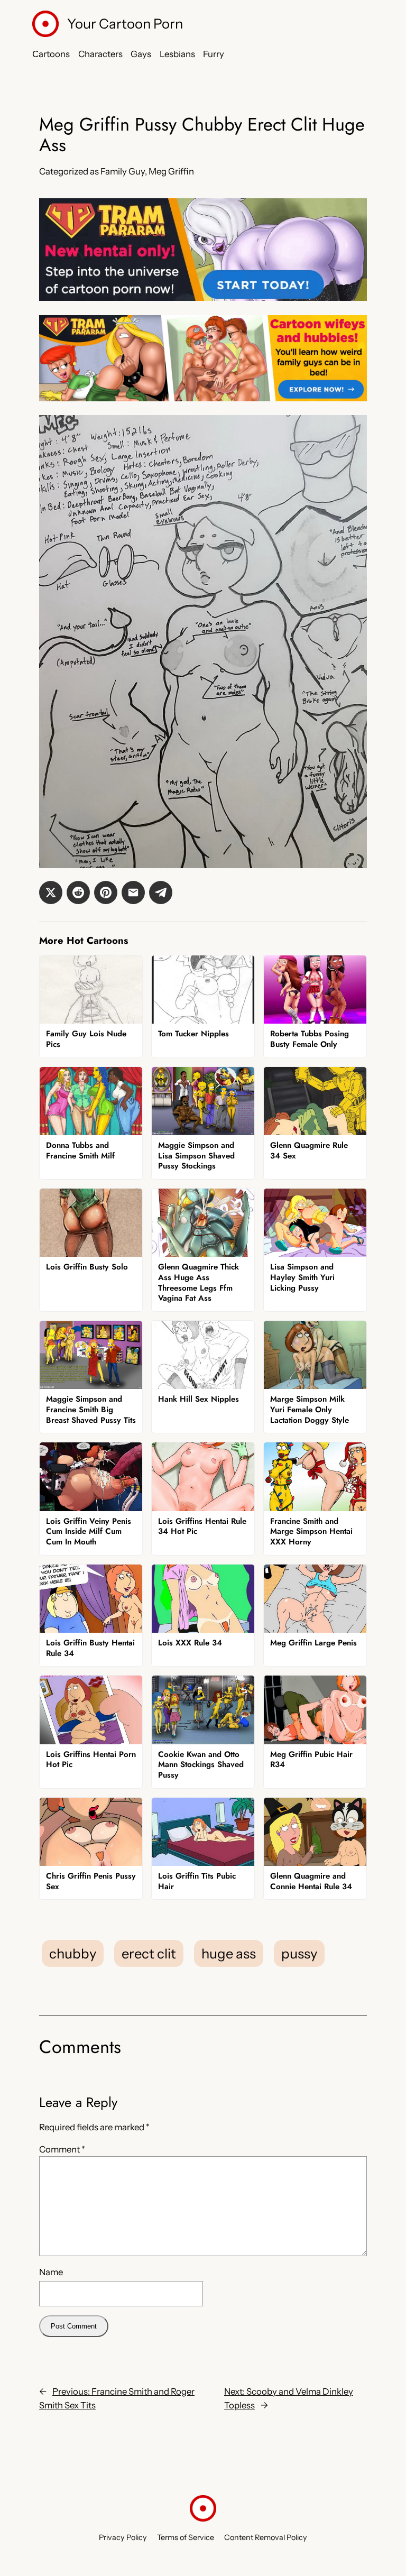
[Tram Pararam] (203, 298)
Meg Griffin (171, 171)
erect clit (149, 1953)
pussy (299, 1953)
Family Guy (123, 171)
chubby (73, 1953)
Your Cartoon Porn (125, 24)
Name (51, 2272)
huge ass (229, 1953)
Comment (62, 2149)
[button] (51, 893)
